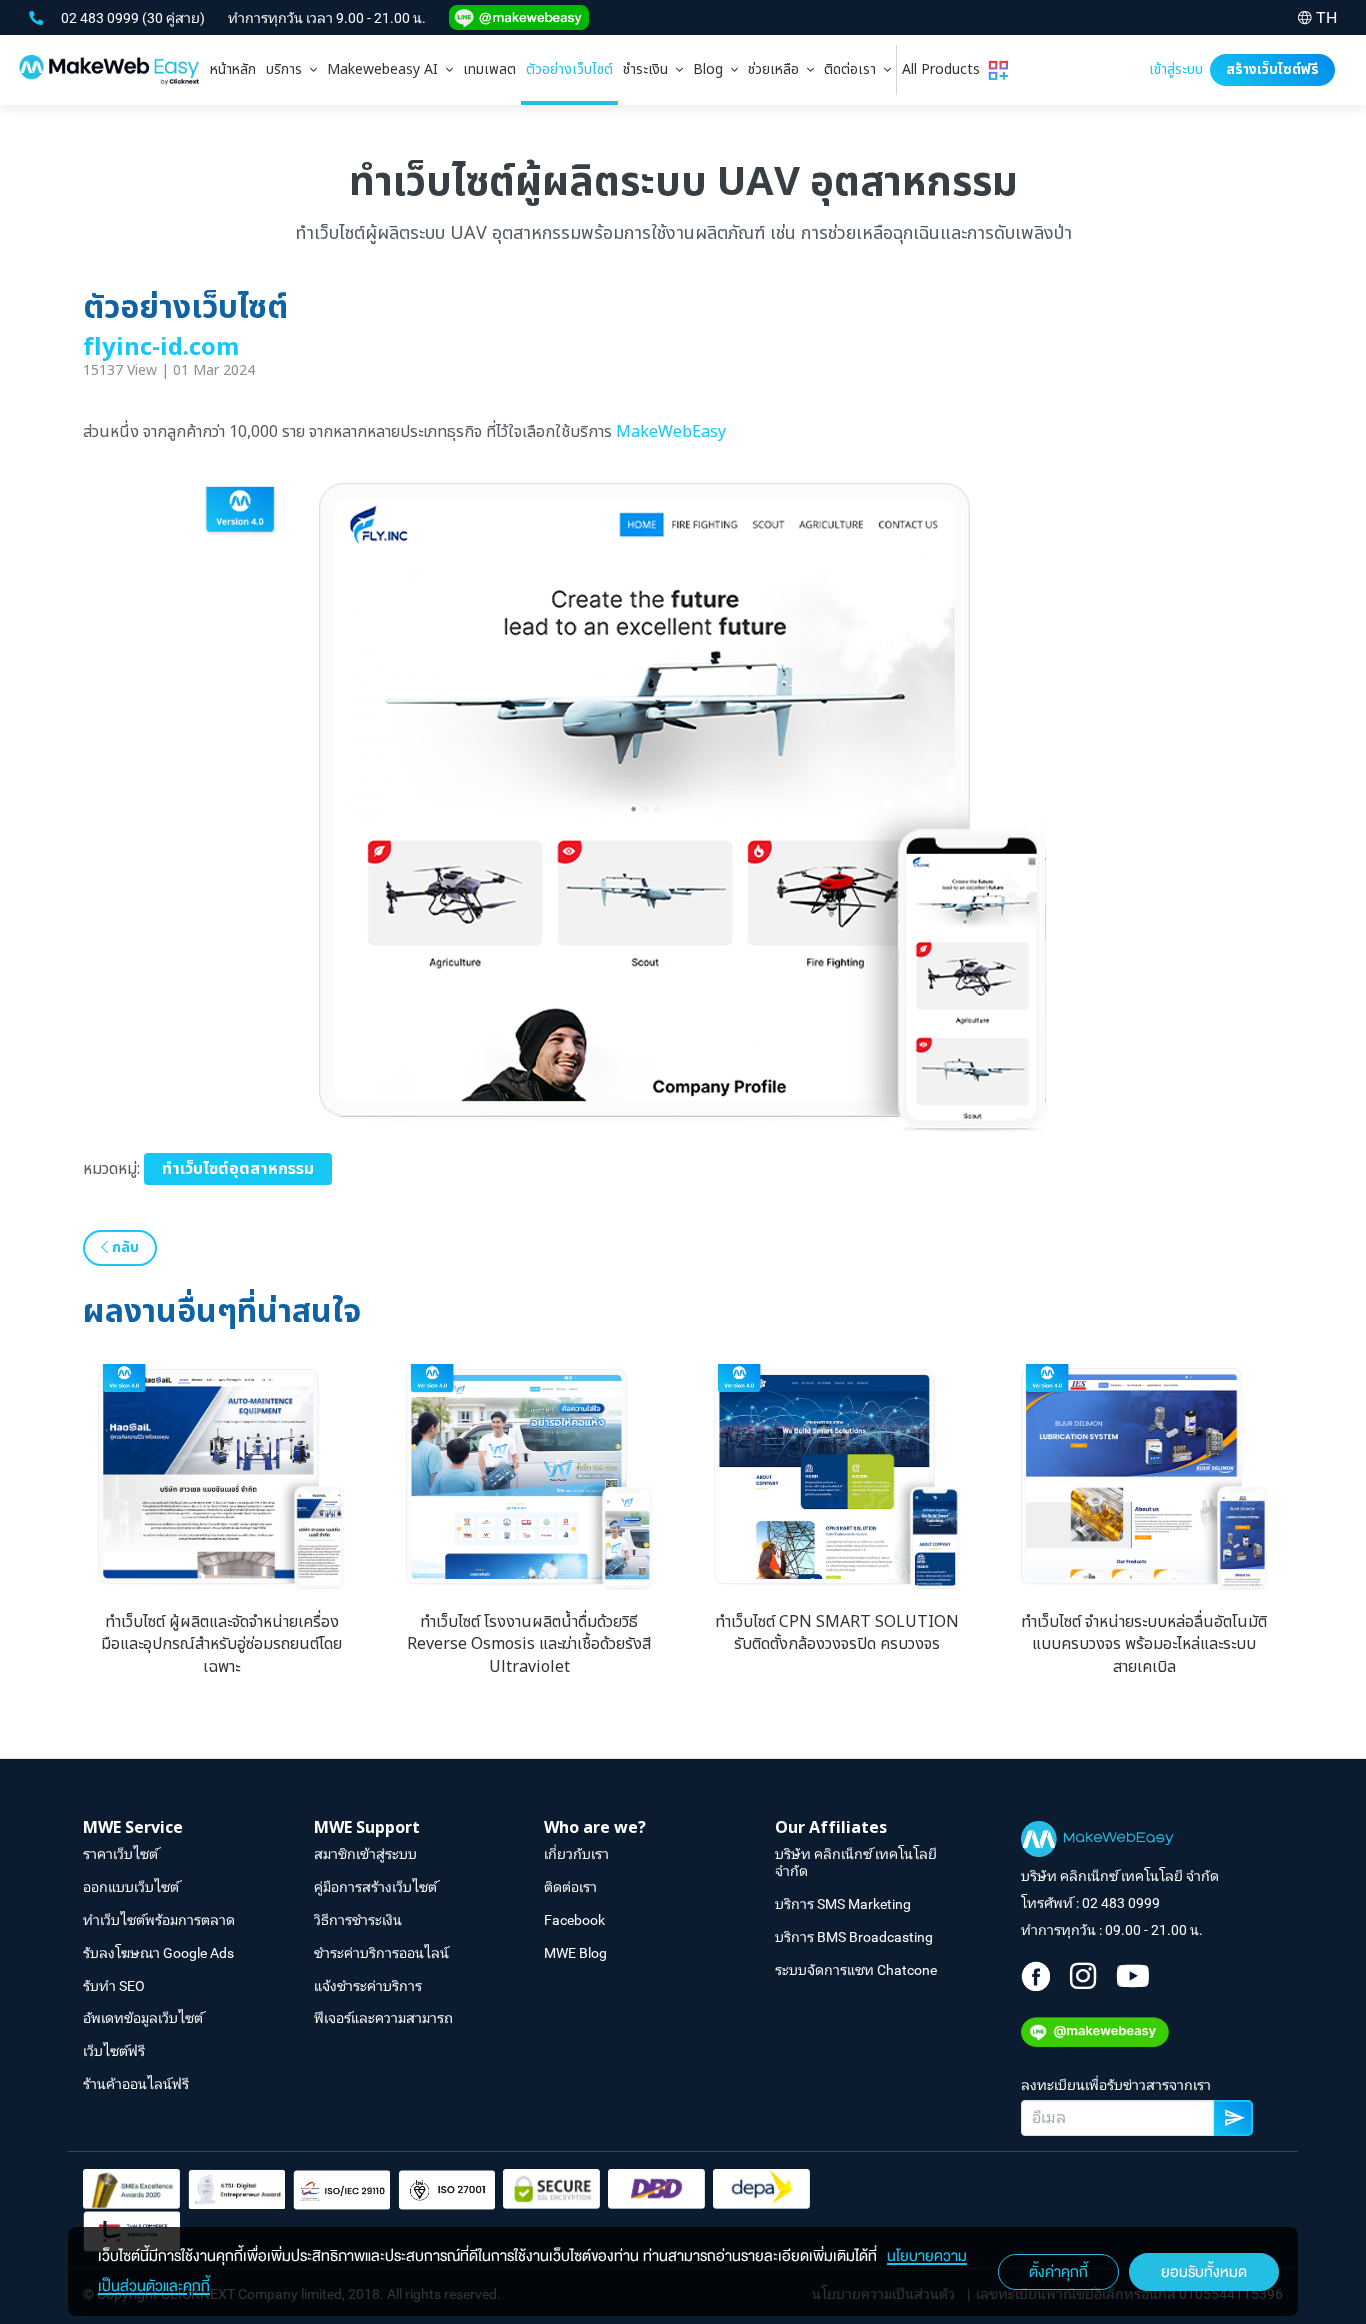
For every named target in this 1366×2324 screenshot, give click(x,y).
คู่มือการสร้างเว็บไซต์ (375, 1887)
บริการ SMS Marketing (843, 1904)
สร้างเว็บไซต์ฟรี (1272, 69)
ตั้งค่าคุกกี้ (1058, 2272)
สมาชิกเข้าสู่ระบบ (365, 1854)
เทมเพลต (489, 69)
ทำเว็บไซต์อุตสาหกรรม (238, 1169)
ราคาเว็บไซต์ (120, 1854)
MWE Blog (575, 1953)
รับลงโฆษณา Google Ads (158, 1953)
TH (1326, 17)
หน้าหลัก (233, 69)
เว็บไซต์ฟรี (114, 2051)
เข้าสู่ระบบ (1176, 69)
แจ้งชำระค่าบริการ (368, 1986)
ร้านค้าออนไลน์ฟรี (136, 2084)
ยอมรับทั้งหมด (1204, 2272)
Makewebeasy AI (386, 69)
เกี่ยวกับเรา (576, 1854)
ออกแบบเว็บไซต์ (131, 1887)
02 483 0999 (101, 18)
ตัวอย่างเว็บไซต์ (569, 69)
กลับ (123, 1247)
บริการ (288, 69)
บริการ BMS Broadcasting (854, 1937)
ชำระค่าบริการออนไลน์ (381, 1953)
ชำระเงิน (649, 69)
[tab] (291, 70)
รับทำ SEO (114, 1986)
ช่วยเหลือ (777, 69)
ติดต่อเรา (854, 69)
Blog (712, 69)
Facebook (574, 1920)
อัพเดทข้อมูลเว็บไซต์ (143, 2018)
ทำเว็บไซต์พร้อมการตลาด (159, 1920)
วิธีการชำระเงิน (358, 1920)
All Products (945, 69)
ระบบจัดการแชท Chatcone (856, 1970)
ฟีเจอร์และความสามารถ (383, 2018)
